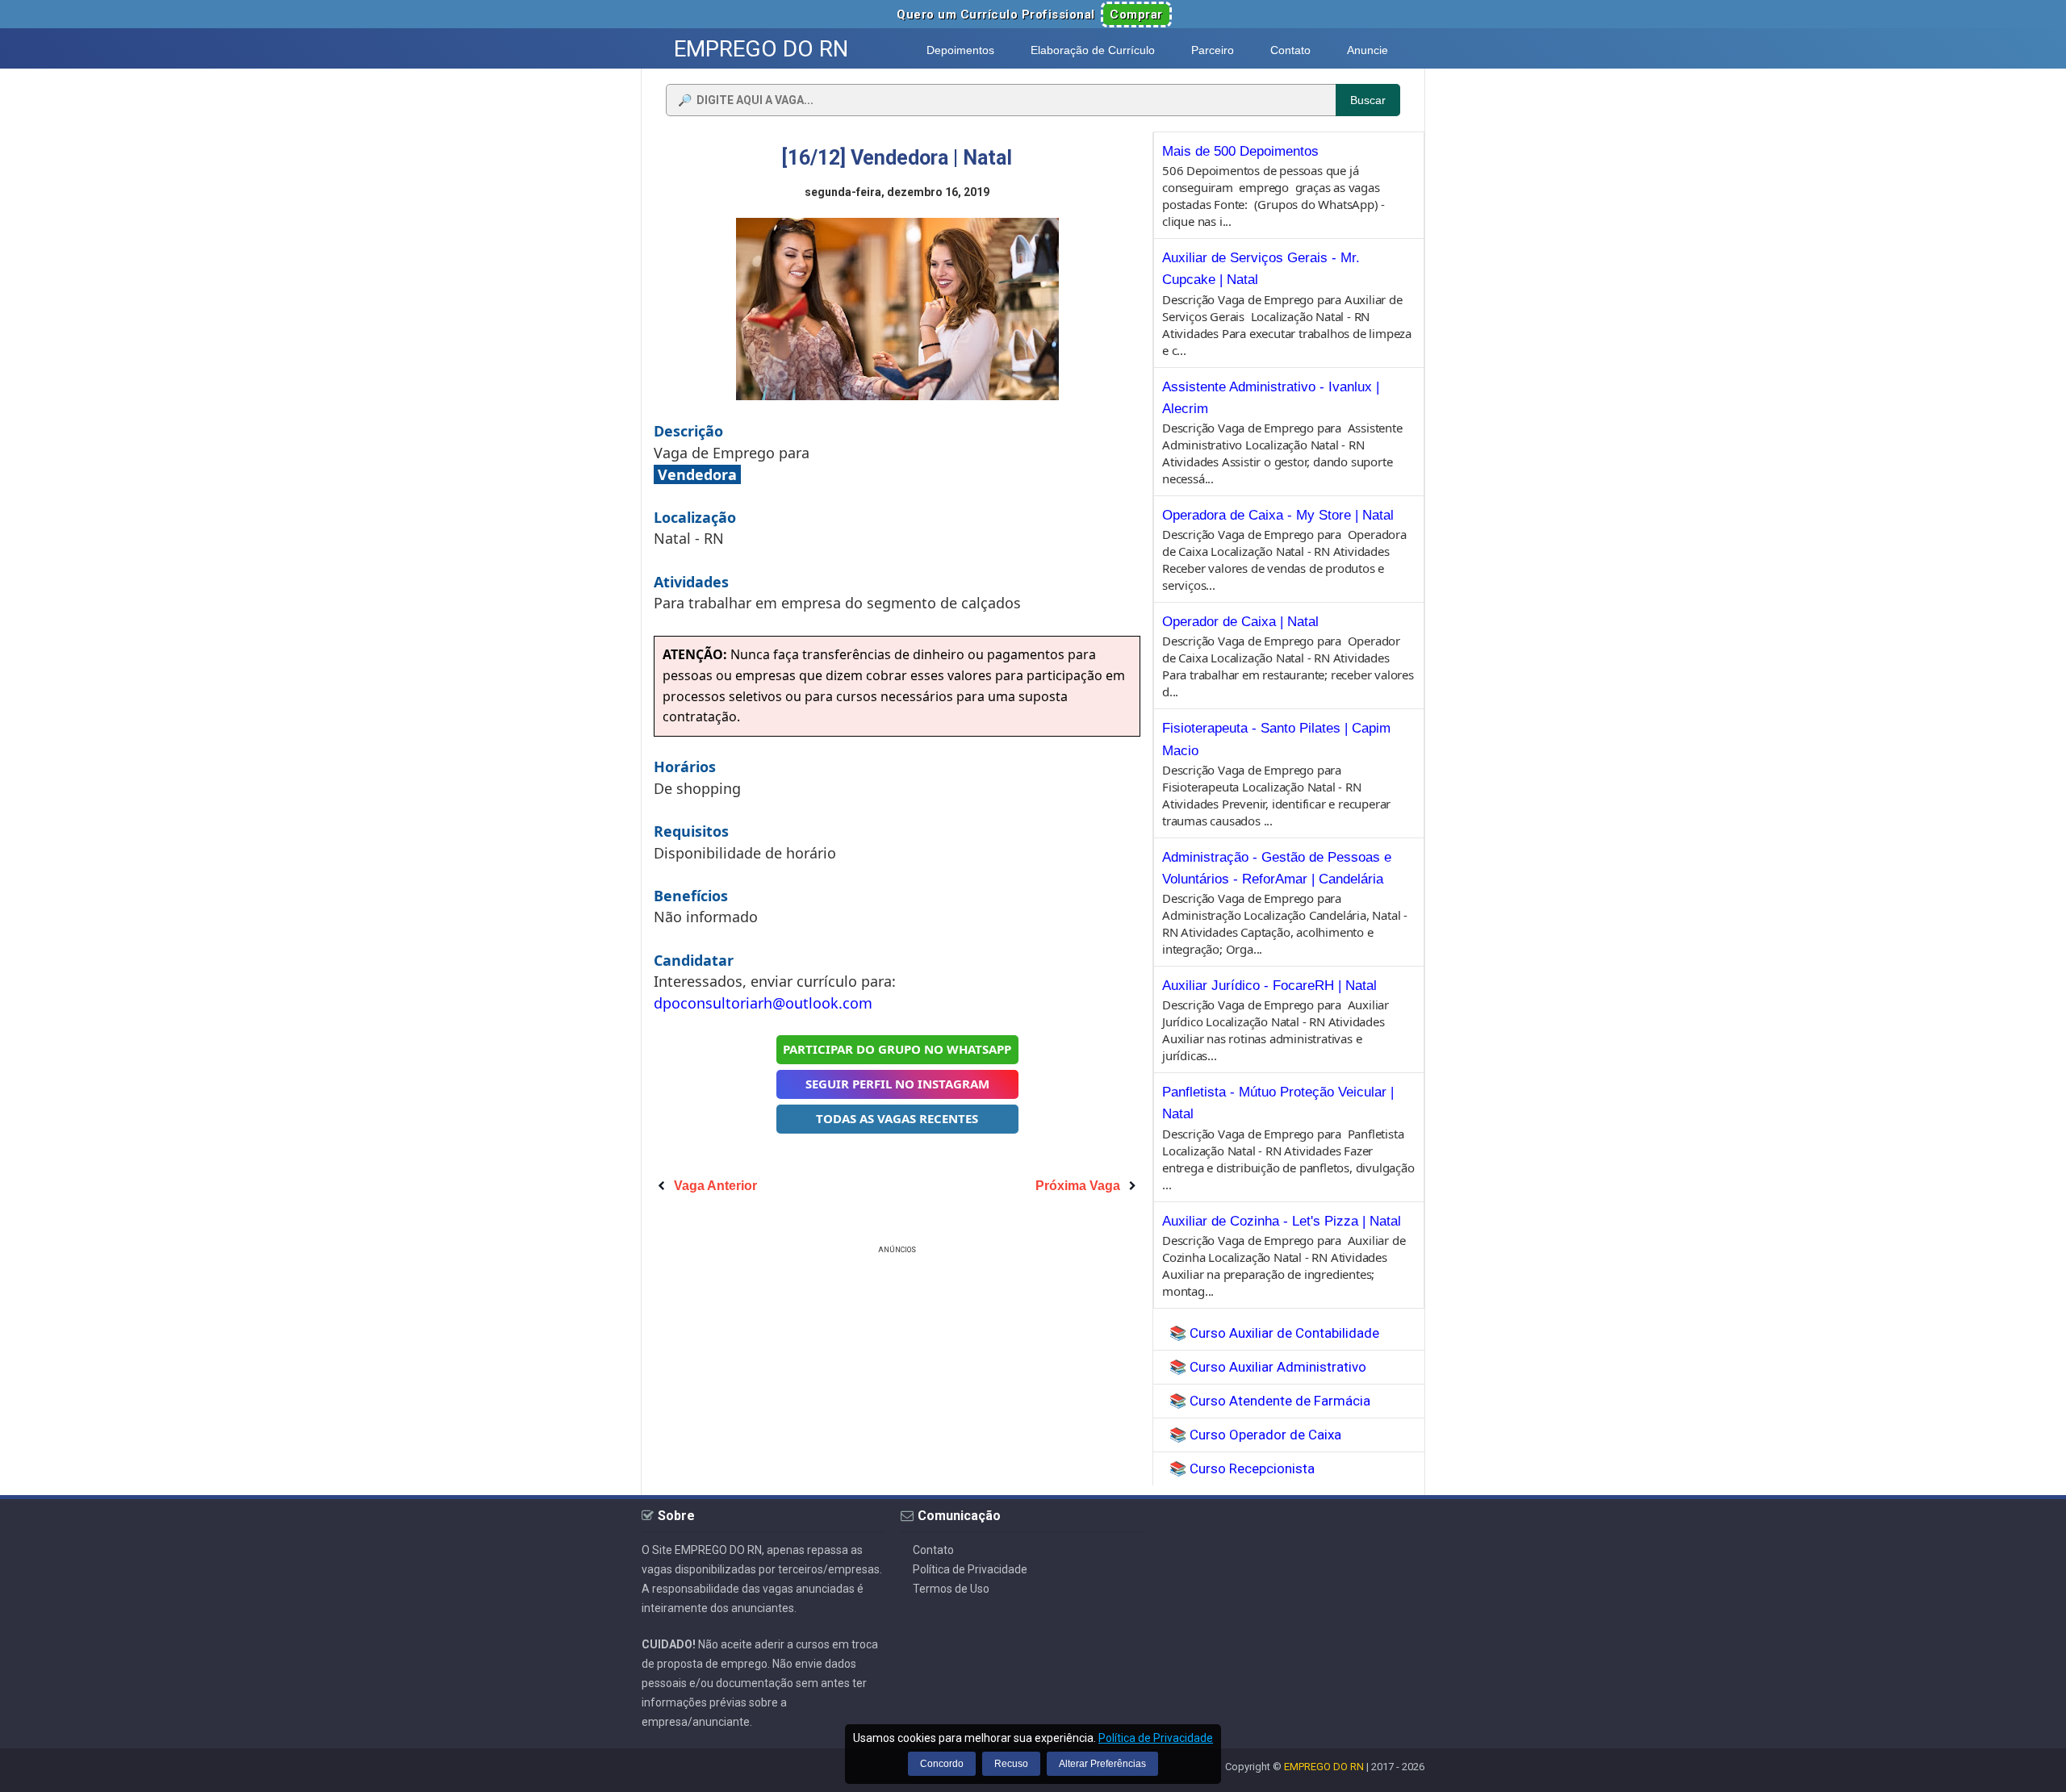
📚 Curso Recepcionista (1242, 1468)
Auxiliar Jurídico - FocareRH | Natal (1269, 986)
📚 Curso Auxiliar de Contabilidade (1274, 1333)
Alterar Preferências (1102, 1764)
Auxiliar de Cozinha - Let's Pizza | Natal (1282, 1221)
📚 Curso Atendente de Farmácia (1270, 1401)
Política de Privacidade (970, 1569)
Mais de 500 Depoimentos (1240, 151)
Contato (933, 1550)
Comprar (1136, 15)
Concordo (942, 1764)
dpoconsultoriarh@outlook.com (763, 1003)
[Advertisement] (897, 1371)
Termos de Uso (951, 1589)
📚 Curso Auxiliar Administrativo (1268, 1367)
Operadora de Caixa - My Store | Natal (1278, 515)
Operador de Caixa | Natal (1240, 622)
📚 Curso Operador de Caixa (1255, 1435)
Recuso (1011, 1764)
